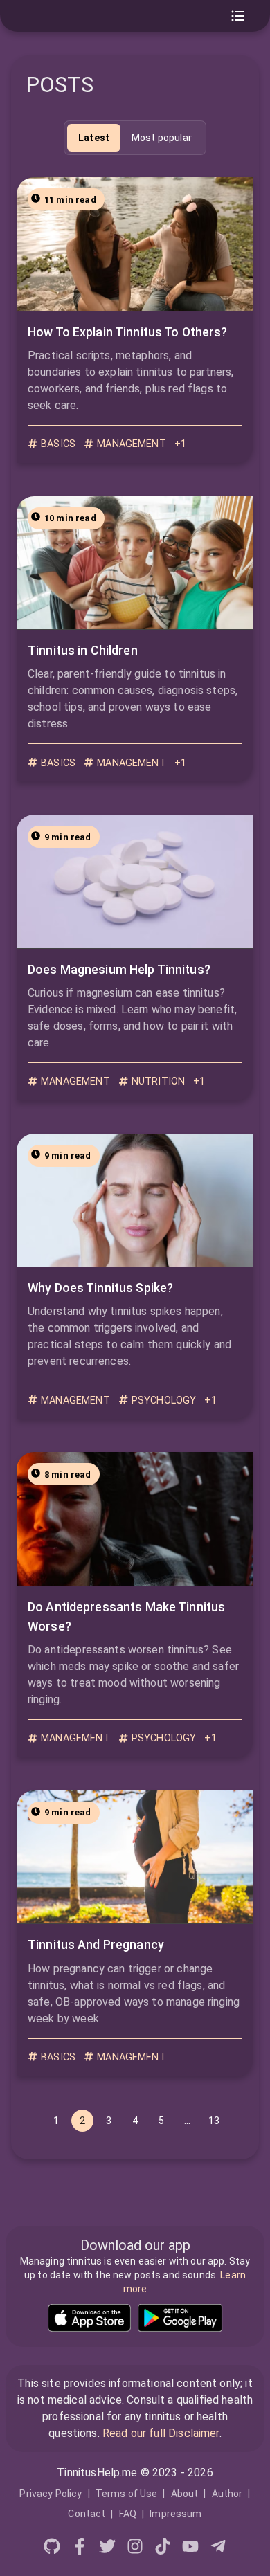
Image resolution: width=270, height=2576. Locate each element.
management (132, 444)
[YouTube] (190, 2549)
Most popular (162, 138)
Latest (94, 138)
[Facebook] (80, 2549)
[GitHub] (52, 2549)
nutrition (158, 1081)
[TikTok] (163, 2549)
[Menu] (238, 16)
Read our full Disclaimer (161, 2433)
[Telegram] (218, 2549)
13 (214, 2121)
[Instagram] (135, 2549)
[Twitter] (107, 2549)
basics (58, 444)
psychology (164, 1400)
